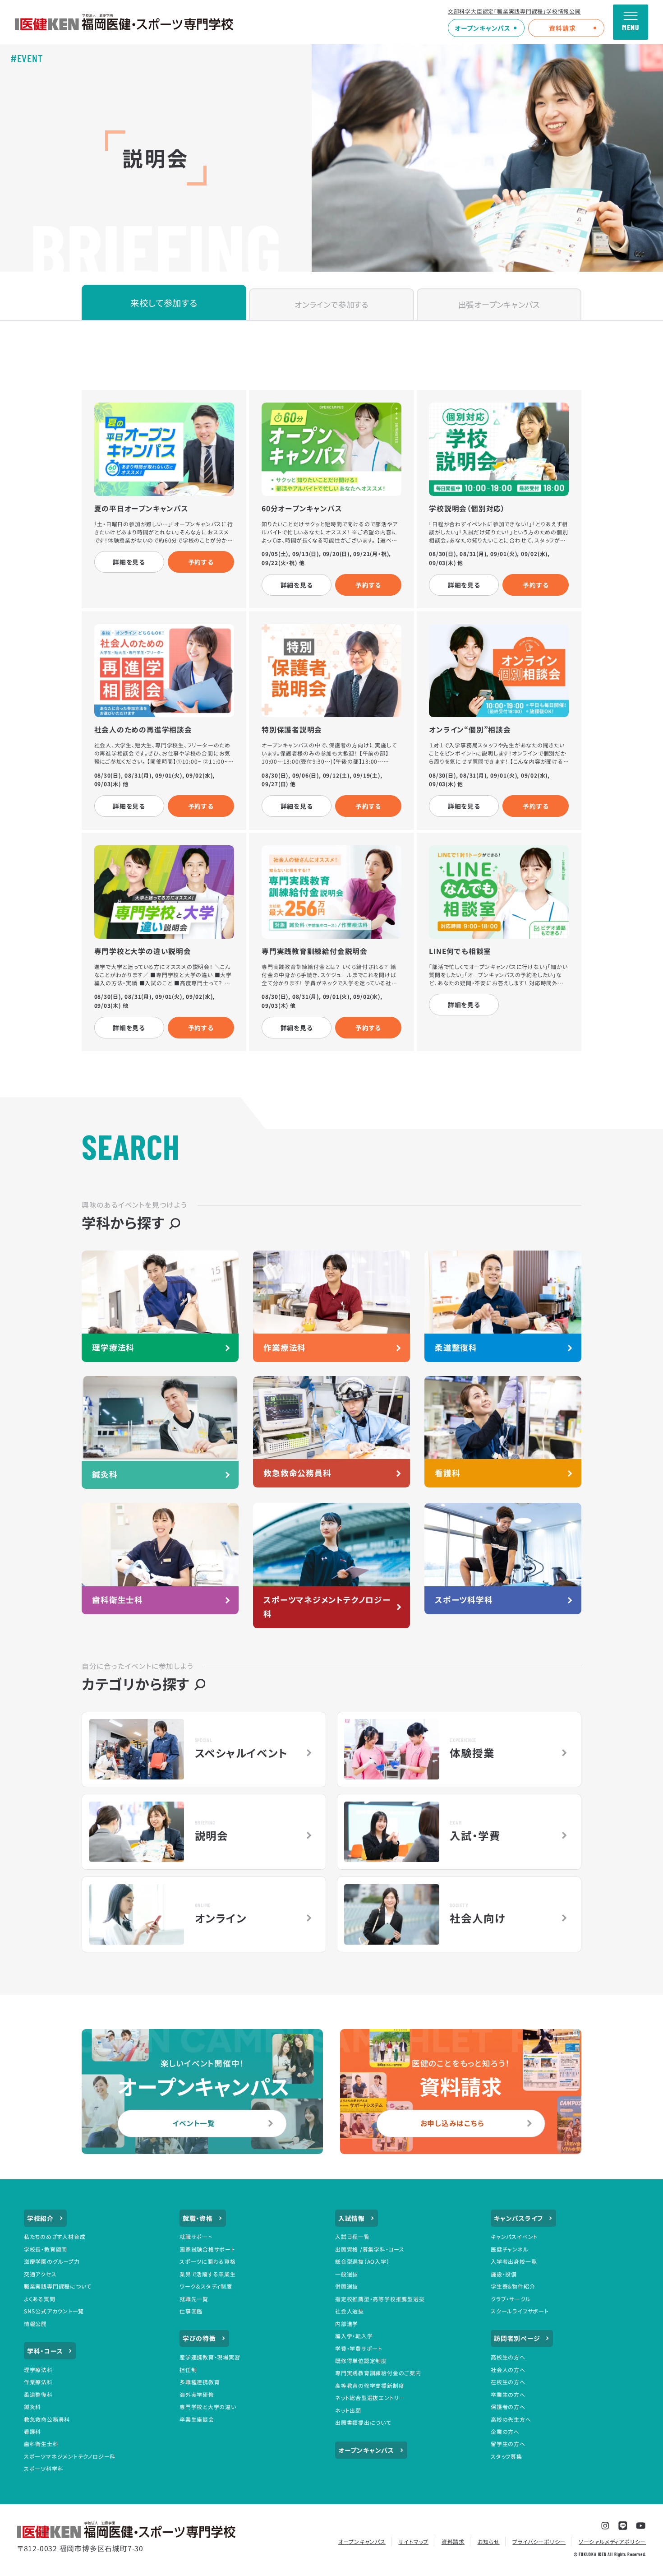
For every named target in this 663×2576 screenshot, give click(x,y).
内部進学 (347, 2323)
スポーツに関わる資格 (208, 2261)
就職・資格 (198, 2218)
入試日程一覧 (352, 2236)
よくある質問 (40, 2299)
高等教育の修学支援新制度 (370, 2385)
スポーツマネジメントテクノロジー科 (70, 2456)
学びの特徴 (199, 2338)
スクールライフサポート (520, 2311)
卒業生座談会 (197, 2419)
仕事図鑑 (191, 2311)
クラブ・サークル (511, 2299)
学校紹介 (40, 2218)
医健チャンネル (510, 2249)
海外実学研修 (197, 2394)
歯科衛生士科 (41, 2444)
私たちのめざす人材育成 (55, 2236)
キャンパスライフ (518, 2218)
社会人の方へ (508, 2370)
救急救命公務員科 (47, 2419)
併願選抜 (347, 2286)
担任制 (188, 2370)
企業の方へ (505, 2431)
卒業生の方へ (508, 2394)
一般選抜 (347, 2274)
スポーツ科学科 (44, 2468)
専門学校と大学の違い (208, 2407)
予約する (201, 562)
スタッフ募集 (506, 2456)
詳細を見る (129, 562)
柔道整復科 (38, 2394)
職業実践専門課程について (58, 2286)
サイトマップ (413, 2541)
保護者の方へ (508, 2407)
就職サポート (196, 2236)
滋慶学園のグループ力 (52, 2261)
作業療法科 (38, 2382)
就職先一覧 (194, 2299)
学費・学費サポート (359, 2348)
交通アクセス (40, 2274)
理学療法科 (38, 2370)
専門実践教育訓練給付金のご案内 (378, 2373)
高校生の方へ (508, 2357)
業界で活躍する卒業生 (208, 2274)
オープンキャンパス (483, 28)
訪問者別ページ (517, 2338)
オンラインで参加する (331, 304)
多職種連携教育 (200, 2382)
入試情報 (352, 2218)
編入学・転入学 (354, 2336)
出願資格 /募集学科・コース (370, 2249)
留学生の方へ (508, 2444)
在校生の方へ (508, 2382)
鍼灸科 (32, 2407)
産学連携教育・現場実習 (210, 2357)
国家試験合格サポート (207, 2249)
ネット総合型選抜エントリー (370, 2398)
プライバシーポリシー (539, 2541)
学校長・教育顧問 (46, 2249)
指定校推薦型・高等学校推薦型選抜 (380, 2299)
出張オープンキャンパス (499, 304)
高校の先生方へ (511, 2419)
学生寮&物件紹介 (513, 2286)
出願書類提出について (363, 2422)
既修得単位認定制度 (361, 2361)
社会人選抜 (350, 2311)
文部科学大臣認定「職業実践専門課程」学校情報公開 (514, 11)
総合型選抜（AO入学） (362, 2261)
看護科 (32, 2431)
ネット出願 (348, 2410)
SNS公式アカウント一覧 (54, 2311)
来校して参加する (164, 303)
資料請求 (562, 28)
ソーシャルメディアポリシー (612, 2541)
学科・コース (45, 2351)
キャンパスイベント (514, 2236)
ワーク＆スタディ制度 (206, 2286)
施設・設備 (504, 2274)
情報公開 (35, 2323)
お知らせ (489, 2541)
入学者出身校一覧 (514, 2261)
